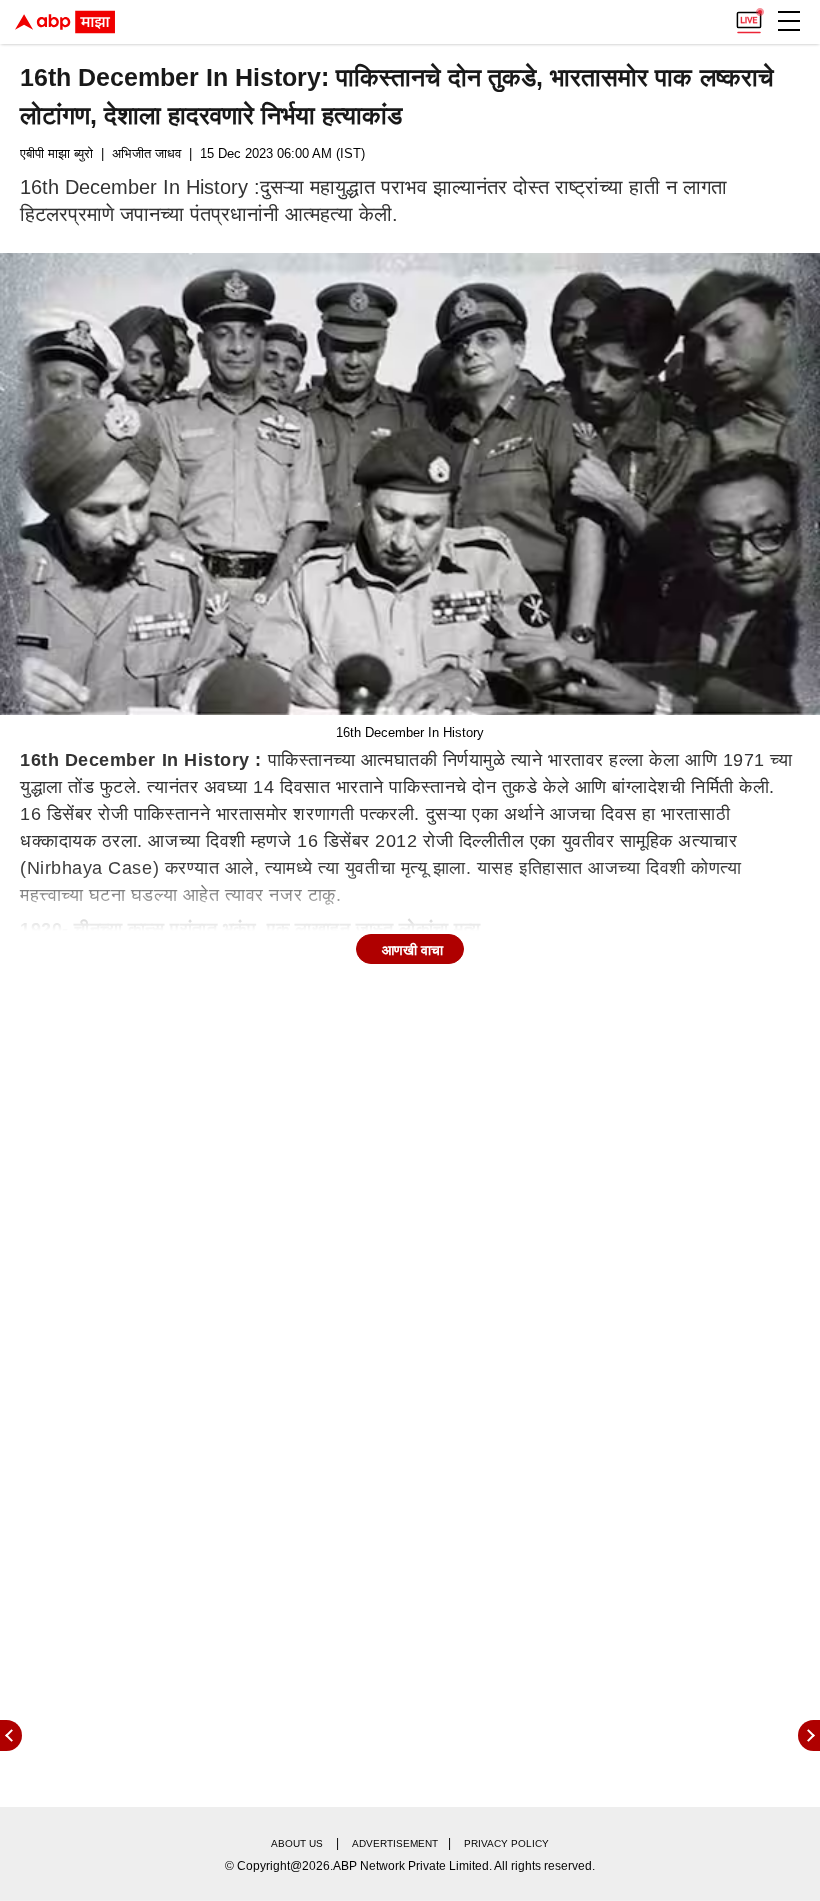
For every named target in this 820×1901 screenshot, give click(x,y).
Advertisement (395, 1843)
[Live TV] (749, 16)
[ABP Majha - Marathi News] (65, 22)
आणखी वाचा (412, 950)
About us (297, 1843)
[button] (789, 21)
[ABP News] (809, 1735)
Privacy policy (506, 1843)
